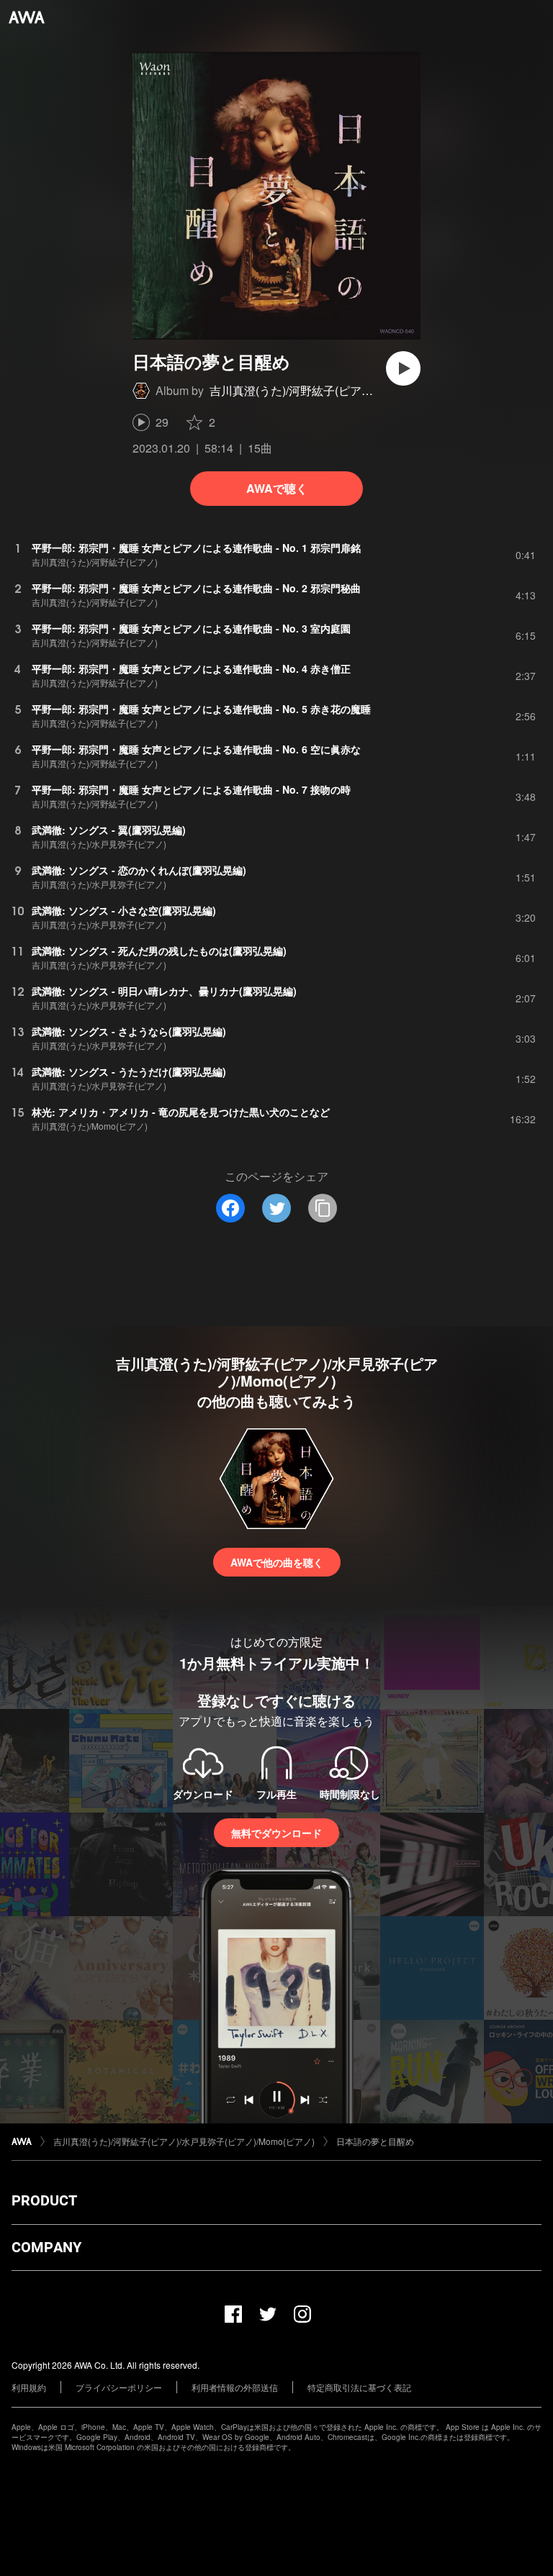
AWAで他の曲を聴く (277, 1562)
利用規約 (29, 2387)
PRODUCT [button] (44, 2200)
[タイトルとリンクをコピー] (323, 1208)
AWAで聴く (277, 488)
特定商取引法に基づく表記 (359, 2387)
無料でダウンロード (276, 1833)
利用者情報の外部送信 (235, 2387)
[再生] (403, 368)
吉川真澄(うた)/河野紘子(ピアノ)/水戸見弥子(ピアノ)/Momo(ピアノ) (184, 2141)
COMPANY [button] (46, 2247)
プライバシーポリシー (119, 2387)
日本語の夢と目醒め (375, 2141)
